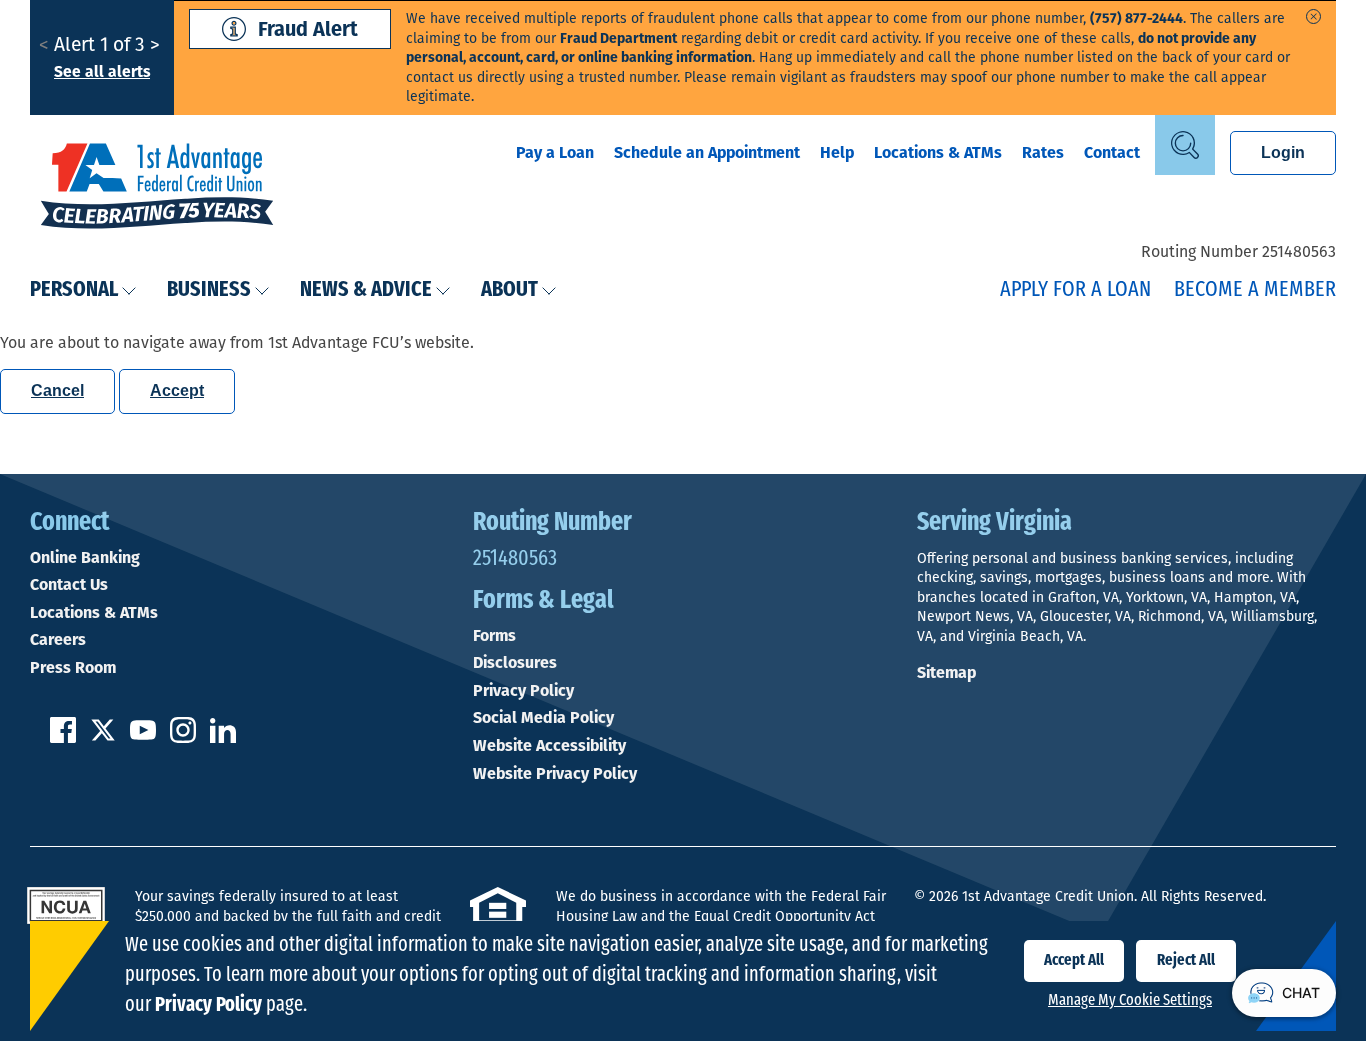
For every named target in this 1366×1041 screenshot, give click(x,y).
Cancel (57, 390)
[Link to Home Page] (157, 188)
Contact (1112, 152)
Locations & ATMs (938, 152)
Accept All (1074, 961)
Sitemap (946, 672)
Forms (494, 636)
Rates (1043, 152)
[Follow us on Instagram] (183, 737)
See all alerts (102, 71)
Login (1283, 152)
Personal (74, 290)
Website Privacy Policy (555, 774)
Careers (58, 640)
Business (209, 290)
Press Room (73, 668)
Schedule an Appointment (707, 152)
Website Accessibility (549, 746)
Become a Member (1255, 290)
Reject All (1186, 961)
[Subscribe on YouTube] (143, 737)
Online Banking (85, 558)
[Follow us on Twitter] (103, 737)
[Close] (1313, 16)
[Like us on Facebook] (63, 737)
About (509, 290)
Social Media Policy (543, 718)
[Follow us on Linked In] (223, 737)
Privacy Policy (523, 691)
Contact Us (69, 585)
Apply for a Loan (1075, 290)
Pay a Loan (555, 152)
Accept (177, 390)
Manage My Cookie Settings (1130, 1001)
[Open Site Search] (1185, 145)
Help (837, 152)
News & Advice (366, 290)
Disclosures (515, 663)
